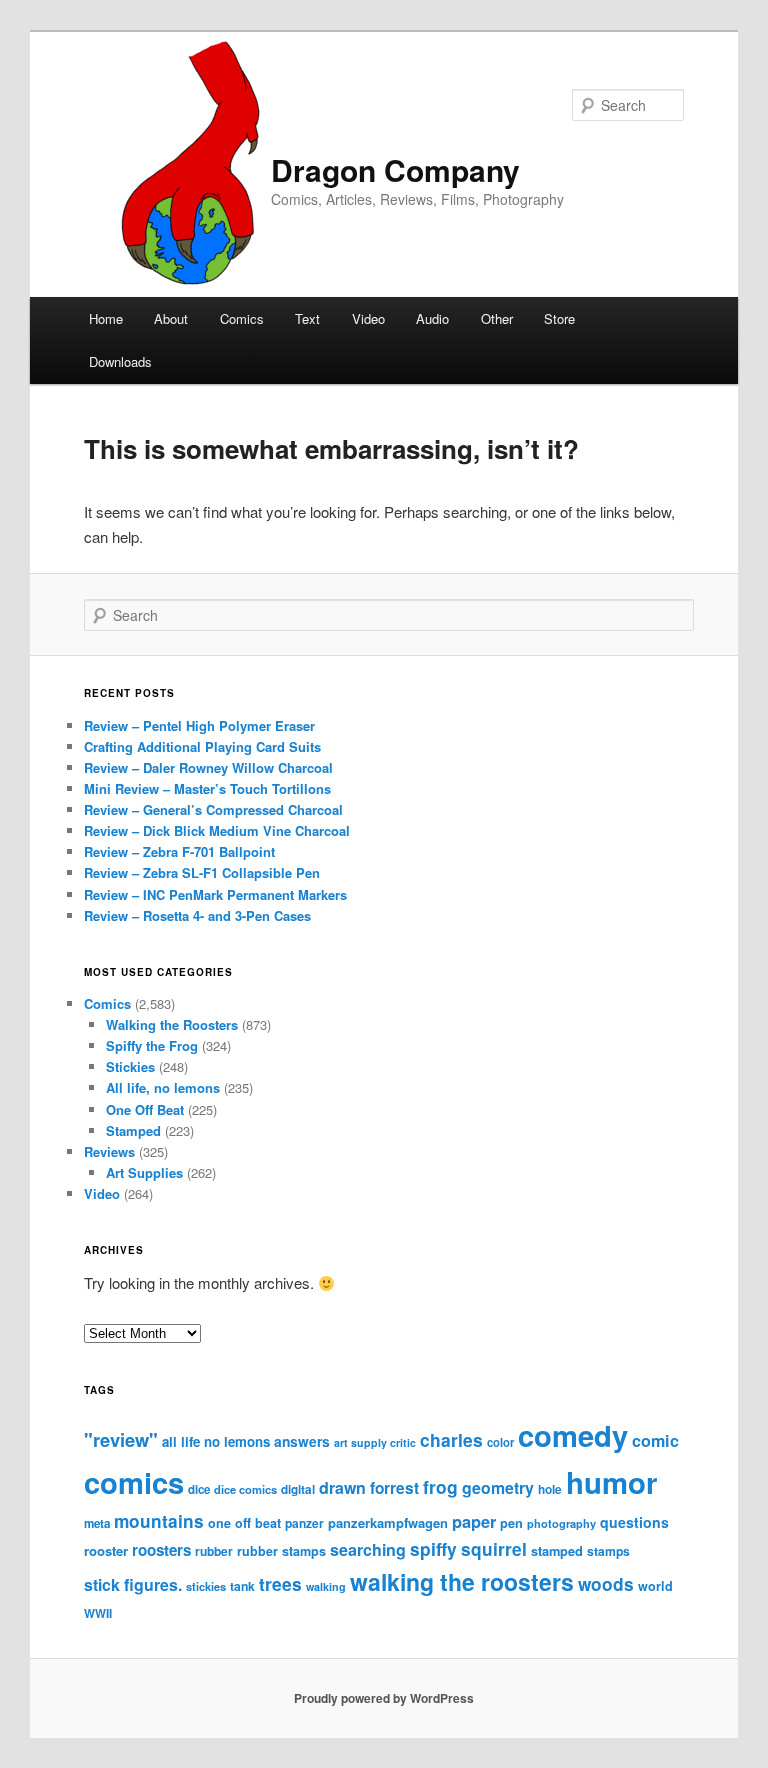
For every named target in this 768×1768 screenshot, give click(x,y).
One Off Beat (145, 1109)
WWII (98, 1613)
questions (634, 1522)
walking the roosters (462, 1581)
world (655, 1586)
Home (106, 318)
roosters (161, 1550)
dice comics (245, 1489)
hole (550, 1489)
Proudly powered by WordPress (384, 1698)
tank (242, 1586)
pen (511, 1523)
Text (307, 318)
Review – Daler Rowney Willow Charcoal (208, 767)
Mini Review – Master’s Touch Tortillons (207, 788)
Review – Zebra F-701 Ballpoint (179, 851)
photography (561, 1523)
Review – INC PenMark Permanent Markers (215, 894)
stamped (557, 1551)
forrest (394, 1488)
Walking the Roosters (172, 1024)
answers (302, 1441)
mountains (159, 1521)
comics (134, 1482)
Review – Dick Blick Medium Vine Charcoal (217, 830)
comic (655, 1440)
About (171, 318)
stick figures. (133, 1584)
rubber (214, 1551)
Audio (432, 318)
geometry (498, 1487)
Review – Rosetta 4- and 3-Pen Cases (197, 915)
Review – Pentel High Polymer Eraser (199, 725)
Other (497, 318)
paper (474, 1521)
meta (97, 1523)
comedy (573, 1435)
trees (280, 1583)
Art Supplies (144, 1172)
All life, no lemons (163, 1087)
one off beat (244, 1523)
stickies (206, 1586)
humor (611, 1482)
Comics (242, 318)
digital (298, 1489)
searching (368, 1549)
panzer (304, 1523)
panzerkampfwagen (388, 1522)
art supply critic (375, 1442)
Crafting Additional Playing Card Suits (202, 746)
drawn (342, 1487)
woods (606, 1584)
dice (199, 1489)
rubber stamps (281, 1551)
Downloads (120, 361)
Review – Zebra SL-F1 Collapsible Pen (202, 872)
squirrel (494, 1549)
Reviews (109, 1151)
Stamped (133, 1130)
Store (559, 318)
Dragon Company (395, 169)
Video (368, 318)
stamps (608, 1551)
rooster (106, 1550)
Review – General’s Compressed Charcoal (213, 809)
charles (451, 1439)
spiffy (433, 1548)
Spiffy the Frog (152, 1045)
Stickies (130, 1066)
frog (440, 1486)
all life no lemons (216, 1441)
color (500, 1442)
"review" (121, 1439)
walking (326, 1586)
